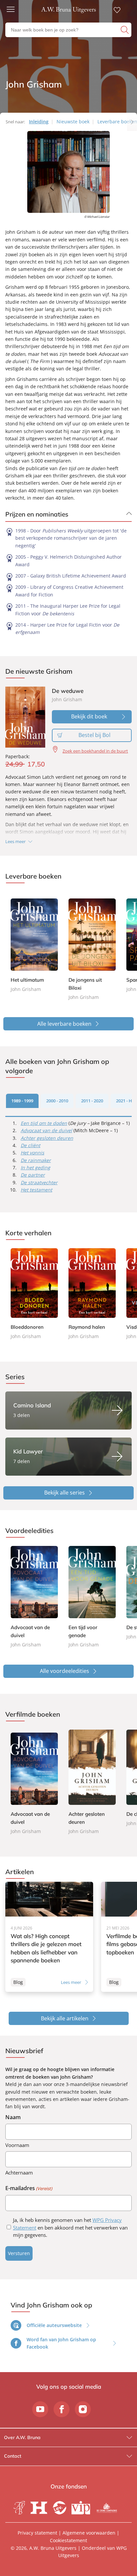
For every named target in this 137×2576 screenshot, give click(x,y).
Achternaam (19, 2173)
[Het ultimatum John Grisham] (34, 942)
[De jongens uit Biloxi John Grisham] (92, 946)
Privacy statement (37, 2533)
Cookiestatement (68, 2540)
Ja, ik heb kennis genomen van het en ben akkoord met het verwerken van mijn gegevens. (70, 2228)
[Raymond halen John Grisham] (92, 1294)
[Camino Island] (68, 1411)
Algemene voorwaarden (89, 2533)
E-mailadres (29, 2188)
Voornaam (17, 2145)
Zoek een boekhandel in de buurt (95, 751)
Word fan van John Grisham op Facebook (61, 2343)
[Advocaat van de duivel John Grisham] (34, 1597)
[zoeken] (125, 30)
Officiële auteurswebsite (54, 2325)
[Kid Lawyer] (68, 1457)
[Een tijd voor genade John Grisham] (92, 1597)
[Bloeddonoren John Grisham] (34, 1294)
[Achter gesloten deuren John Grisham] (92, 1782)
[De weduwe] (25, 717)
